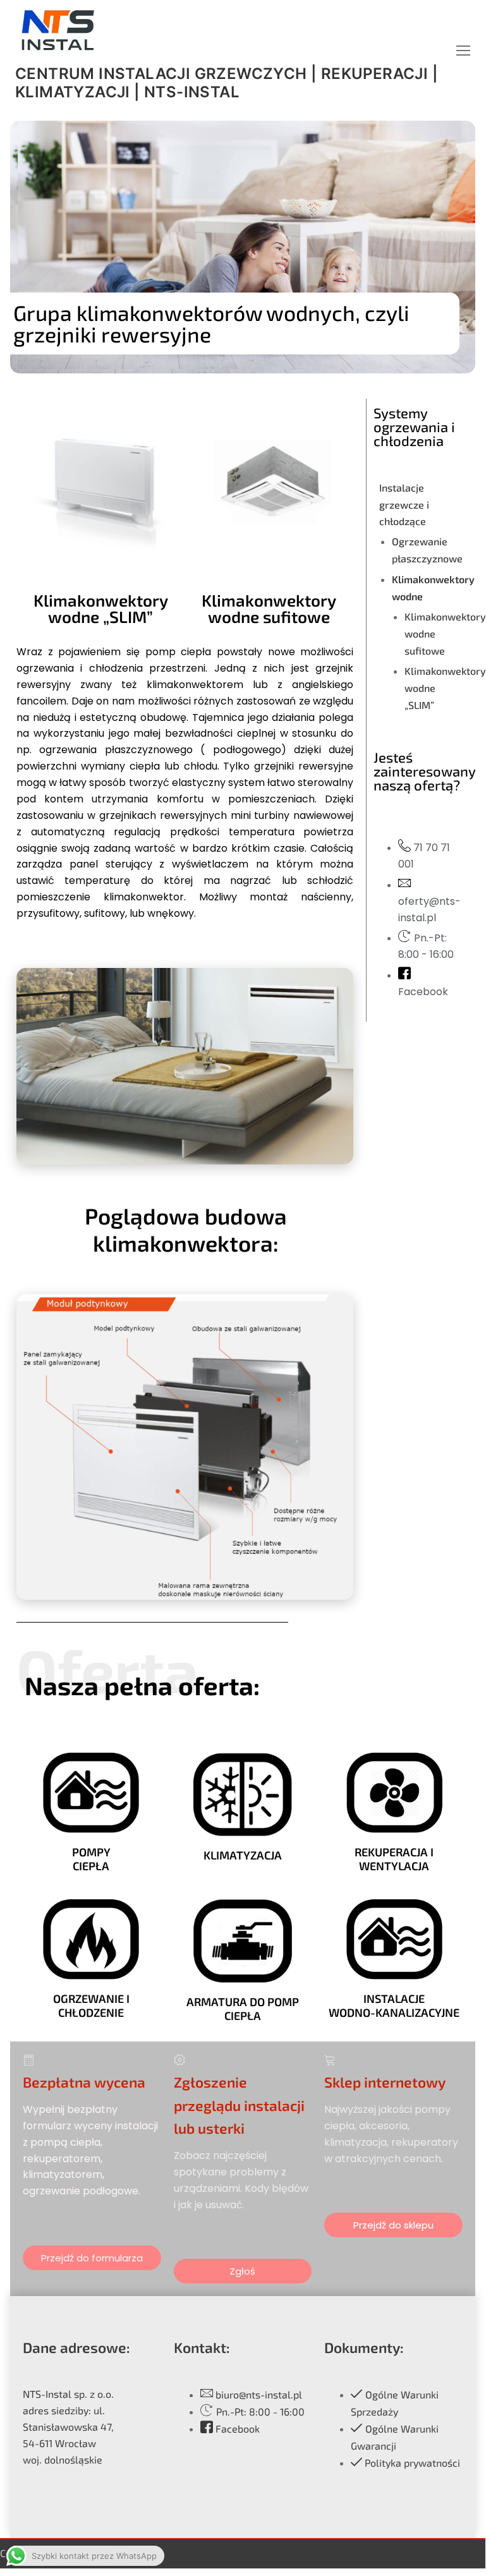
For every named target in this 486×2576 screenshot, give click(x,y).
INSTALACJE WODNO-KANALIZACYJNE (394, 2005)
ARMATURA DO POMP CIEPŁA (243, 2009)
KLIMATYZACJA (243, 1855)
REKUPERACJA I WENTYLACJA (394, 1859)
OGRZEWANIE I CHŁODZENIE (91, 2005)
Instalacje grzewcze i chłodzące (404, 505)
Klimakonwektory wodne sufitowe (269, 608)
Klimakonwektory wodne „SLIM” (101, 608)
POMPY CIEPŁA (91, 1859)
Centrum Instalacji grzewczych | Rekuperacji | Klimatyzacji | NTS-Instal (227, 83)
